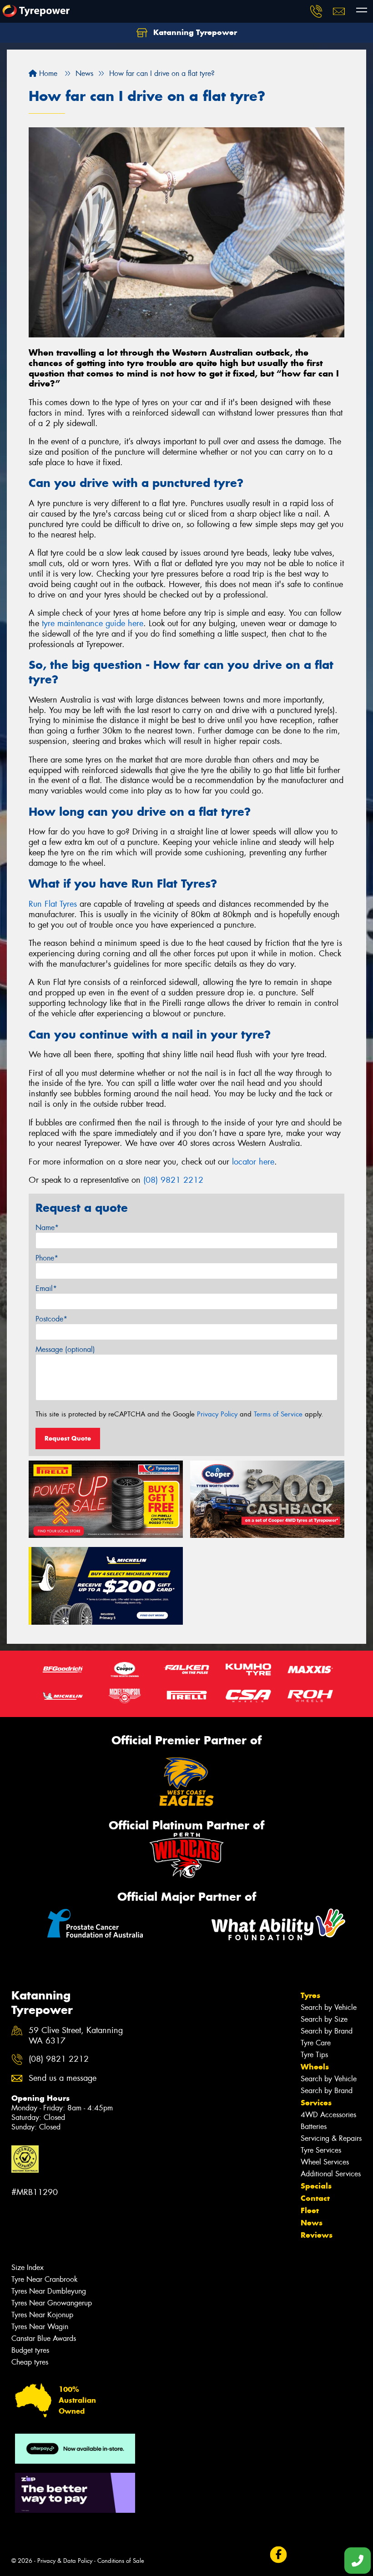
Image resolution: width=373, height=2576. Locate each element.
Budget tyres (30, 2350)
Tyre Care (316, 2043)
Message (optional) (65, 1349)
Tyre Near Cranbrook (45, 2279)
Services (316, 2103)
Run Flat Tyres (53, 904)
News (312, 2223)
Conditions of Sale (121, 2561)
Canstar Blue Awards (44, 2338)
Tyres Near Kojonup (42, 2315)
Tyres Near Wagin (40, 2327)
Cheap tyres (30, 2362)
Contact (315, 2198)
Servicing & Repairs (331, 2138)
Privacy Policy (217, 1414)
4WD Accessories (328, 2115)
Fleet (310, 2210)
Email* (46, 1288)
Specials (316, 2186)
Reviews (317, 2235)
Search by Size (324, 2019)
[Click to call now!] (316, 11)
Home (47, 73)
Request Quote (68, 1438)
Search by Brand (327, 2031)
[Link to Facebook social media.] (278, 2555)
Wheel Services (325, 2162)
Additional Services (331, 2174)
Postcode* (51, 1319)
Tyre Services (321, 2150)
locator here (253, 1162)
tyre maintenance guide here (93, 623)
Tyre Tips (314, 2055)
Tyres (310, 1995)
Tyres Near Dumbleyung (49, 2291)
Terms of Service (278, 1414)
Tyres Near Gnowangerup (52, 2303)
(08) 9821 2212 (173, 1180)
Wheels (315, 2067)
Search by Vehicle (329, 2007)
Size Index (28, 2267)
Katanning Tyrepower (194, 32)
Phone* (47, 1258)
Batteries (314, 2127)
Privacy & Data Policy (65, 2561)
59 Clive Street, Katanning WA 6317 (76, 2036)
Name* (47, 1228)
